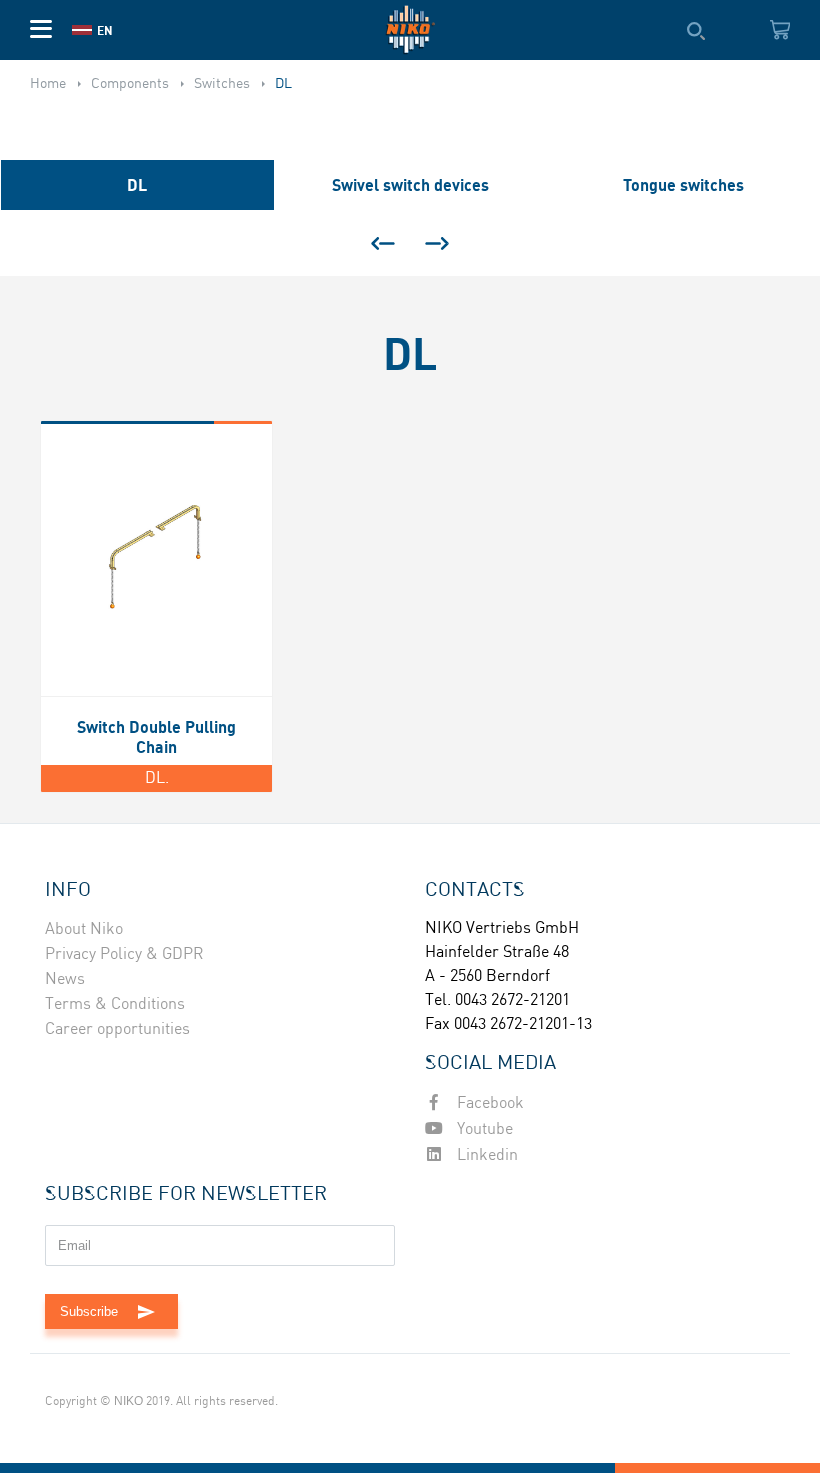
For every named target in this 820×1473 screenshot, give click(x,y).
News (65, 979)
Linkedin (485, 1155)
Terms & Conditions (115, 1004)
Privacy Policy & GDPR (124, 954)
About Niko (84, 929)
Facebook (488, 1103)
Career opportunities (117, 1029)
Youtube (483, 1129)
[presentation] (383, 243)
